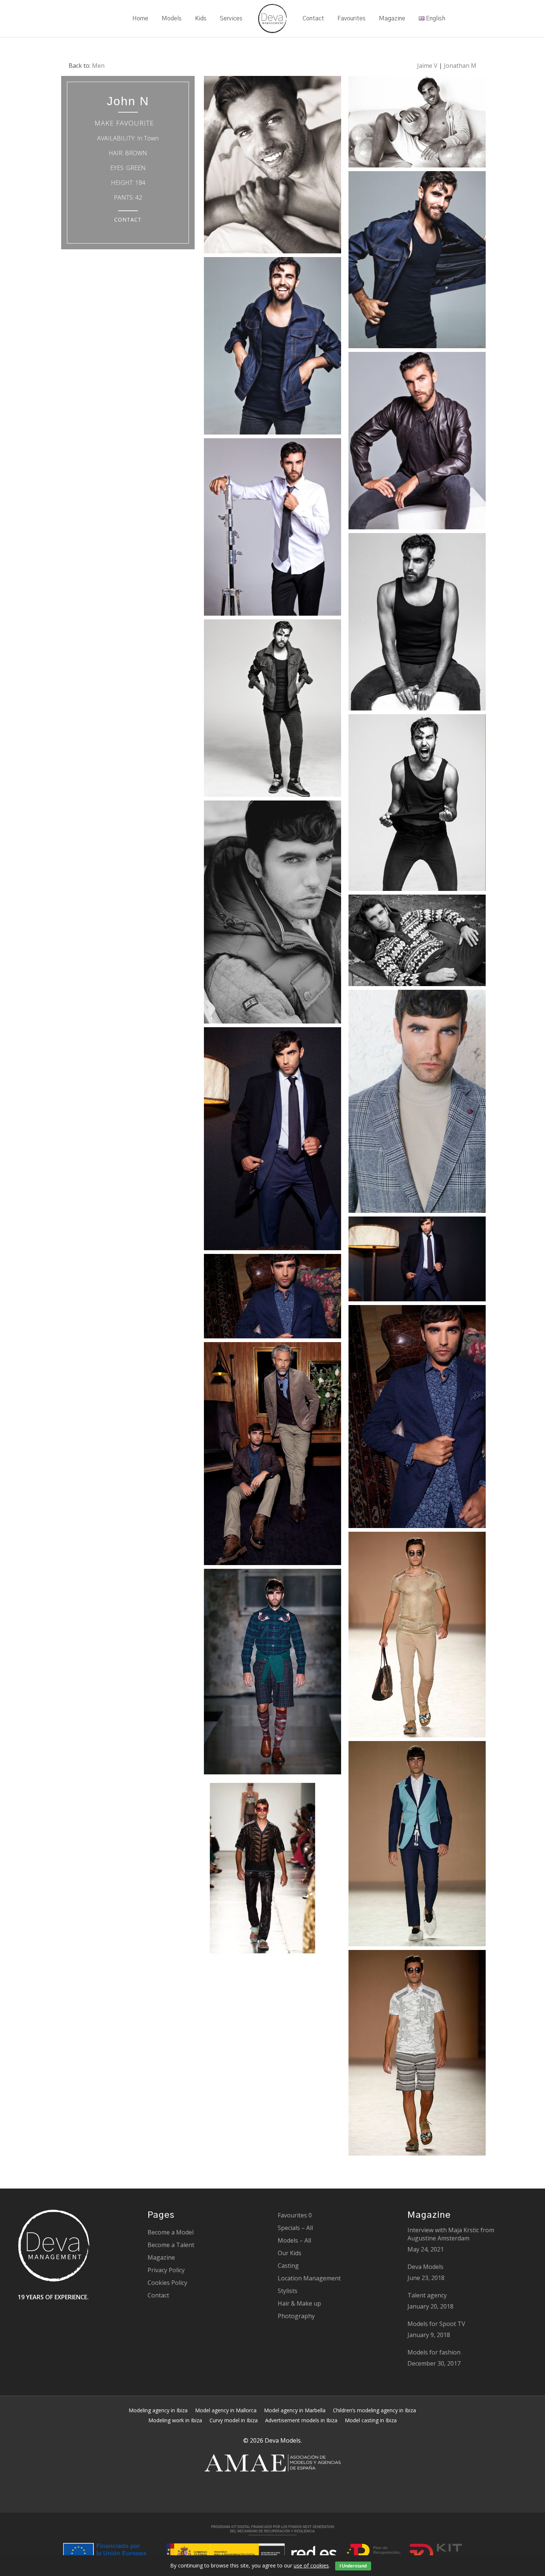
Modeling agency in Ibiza (158, 2410)
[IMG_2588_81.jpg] (417, 804)
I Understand (353, 2566)
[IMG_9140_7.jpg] (272, 1455)
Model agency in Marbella (295, 2410)
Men (98, 66)
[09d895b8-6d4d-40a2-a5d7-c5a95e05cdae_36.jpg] (417, 624)
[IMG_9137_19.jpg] (272, 914)
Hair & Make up (299, 2303)
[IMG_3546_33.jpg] (417, 442)
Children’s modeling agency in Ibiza (374, 2410)
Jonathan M (460, 66)
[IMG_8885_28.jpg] (272, 1870)
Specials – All (295, 2228)
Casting (288, 2266)
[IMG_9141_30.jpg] (272, 1298)
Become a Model (171, 2232)
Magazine (161, 2257)
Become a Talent (171, 2245)
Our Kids (290, 2253)
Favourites (295, 2215)
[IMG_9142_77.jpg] (417, 1418)
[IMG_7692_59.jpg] (272, 1673)
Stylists (288, 2291)
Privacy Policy (166, 2270)
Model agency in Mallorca (226, 2410)
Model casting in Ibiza (371, 2420)
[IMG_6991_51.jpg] (417, 1846)
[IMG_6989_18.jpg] (417, 1636)
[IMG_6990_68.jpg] (417, 2055)
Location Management (309, 2278)
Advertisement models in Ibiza (301, 2420)
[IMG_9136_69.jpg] (417, 1103)
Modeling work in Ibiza (175, 2420)
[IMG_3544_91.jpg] (272, 529)
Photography (296, 2316)
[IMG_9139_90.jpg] (272, 1141)
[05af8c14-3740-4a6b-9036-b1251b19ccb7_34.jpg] (272, 167)
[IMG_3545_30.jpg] (417, 262)
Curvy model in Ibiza (234, 2420)
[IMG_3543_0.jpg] (272, 348)
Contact (158, 2295)
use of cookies (311, 2565)
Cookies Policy (167, 2283)
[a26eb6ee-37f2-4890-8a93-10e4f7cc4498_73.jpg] (417, 124)
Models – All (294, 2240)
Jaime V (427, 66)
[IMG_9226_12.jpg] (417, 942)
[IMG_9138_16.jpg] (417, 1261)
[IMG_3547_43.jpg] (272, 710)
